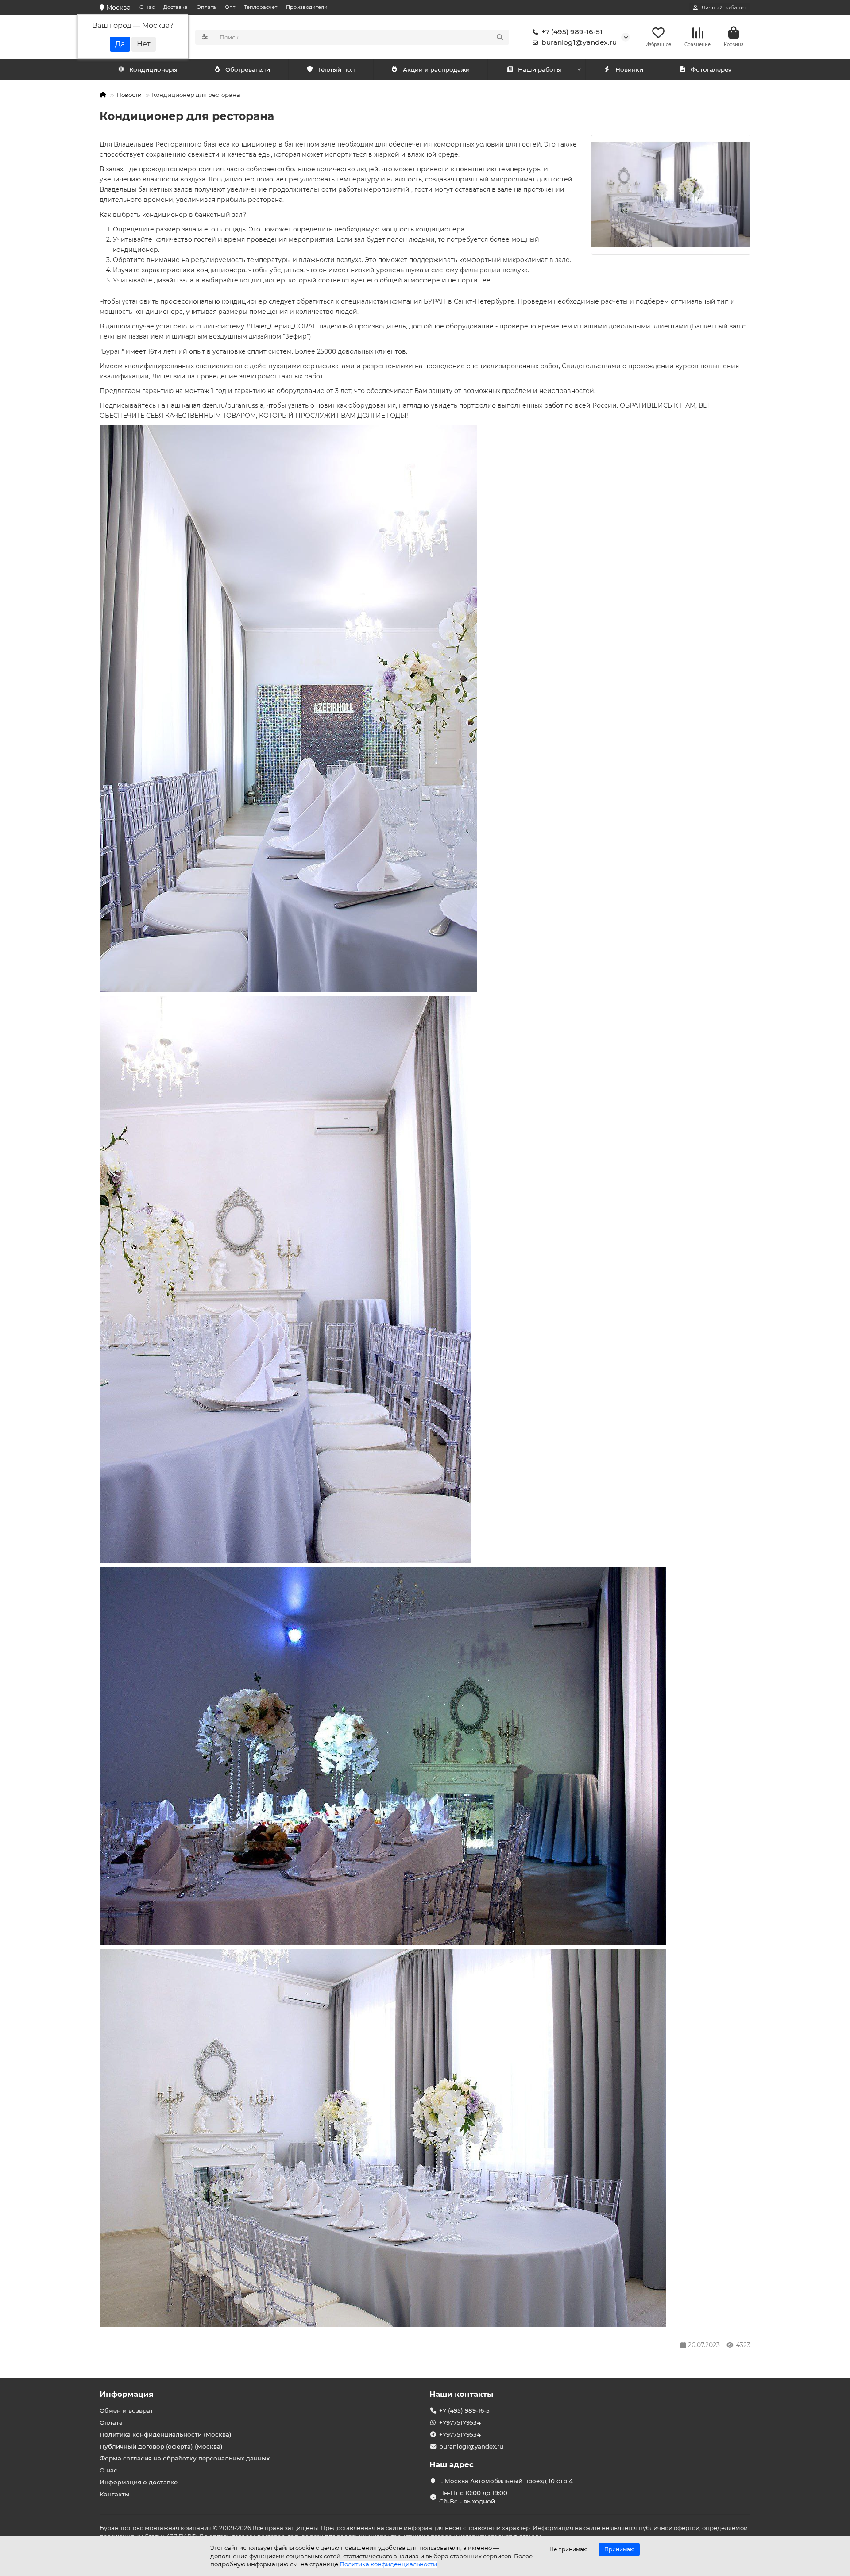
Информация (127, 2394)
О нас (147, 7)
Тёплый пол (336, 69)
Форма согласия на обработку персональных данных (185, 2458)
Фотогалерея (711, 69)
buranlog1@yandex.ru (579, 42)
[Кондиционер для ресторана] (671, 195)
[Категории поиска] (205, 37)
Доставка (176, 7)
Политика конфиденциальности (388, 2564)
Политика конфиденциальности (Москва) (166, 2434)
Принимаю (619, 2549)
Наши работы (540, 69)
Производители (307, 7)
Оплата (206, 7)
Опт (230, 7)
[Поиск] (500, 37)
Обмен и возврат (126, 2410)
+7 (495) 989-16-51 (572, 32)
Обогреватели (248, 69)
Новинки (629, 69)
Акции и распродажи (436, 69)
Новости (129, 95)
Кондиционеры (153, 69)
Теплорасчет (261, 7)
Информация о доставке (139, 2482)
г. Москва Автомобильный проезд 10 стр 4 (506, 2481)
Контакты (115, 2494)
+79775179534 (460, 2422)
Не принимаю (568, 2549)
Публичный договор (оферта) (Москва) (161, 2446)
